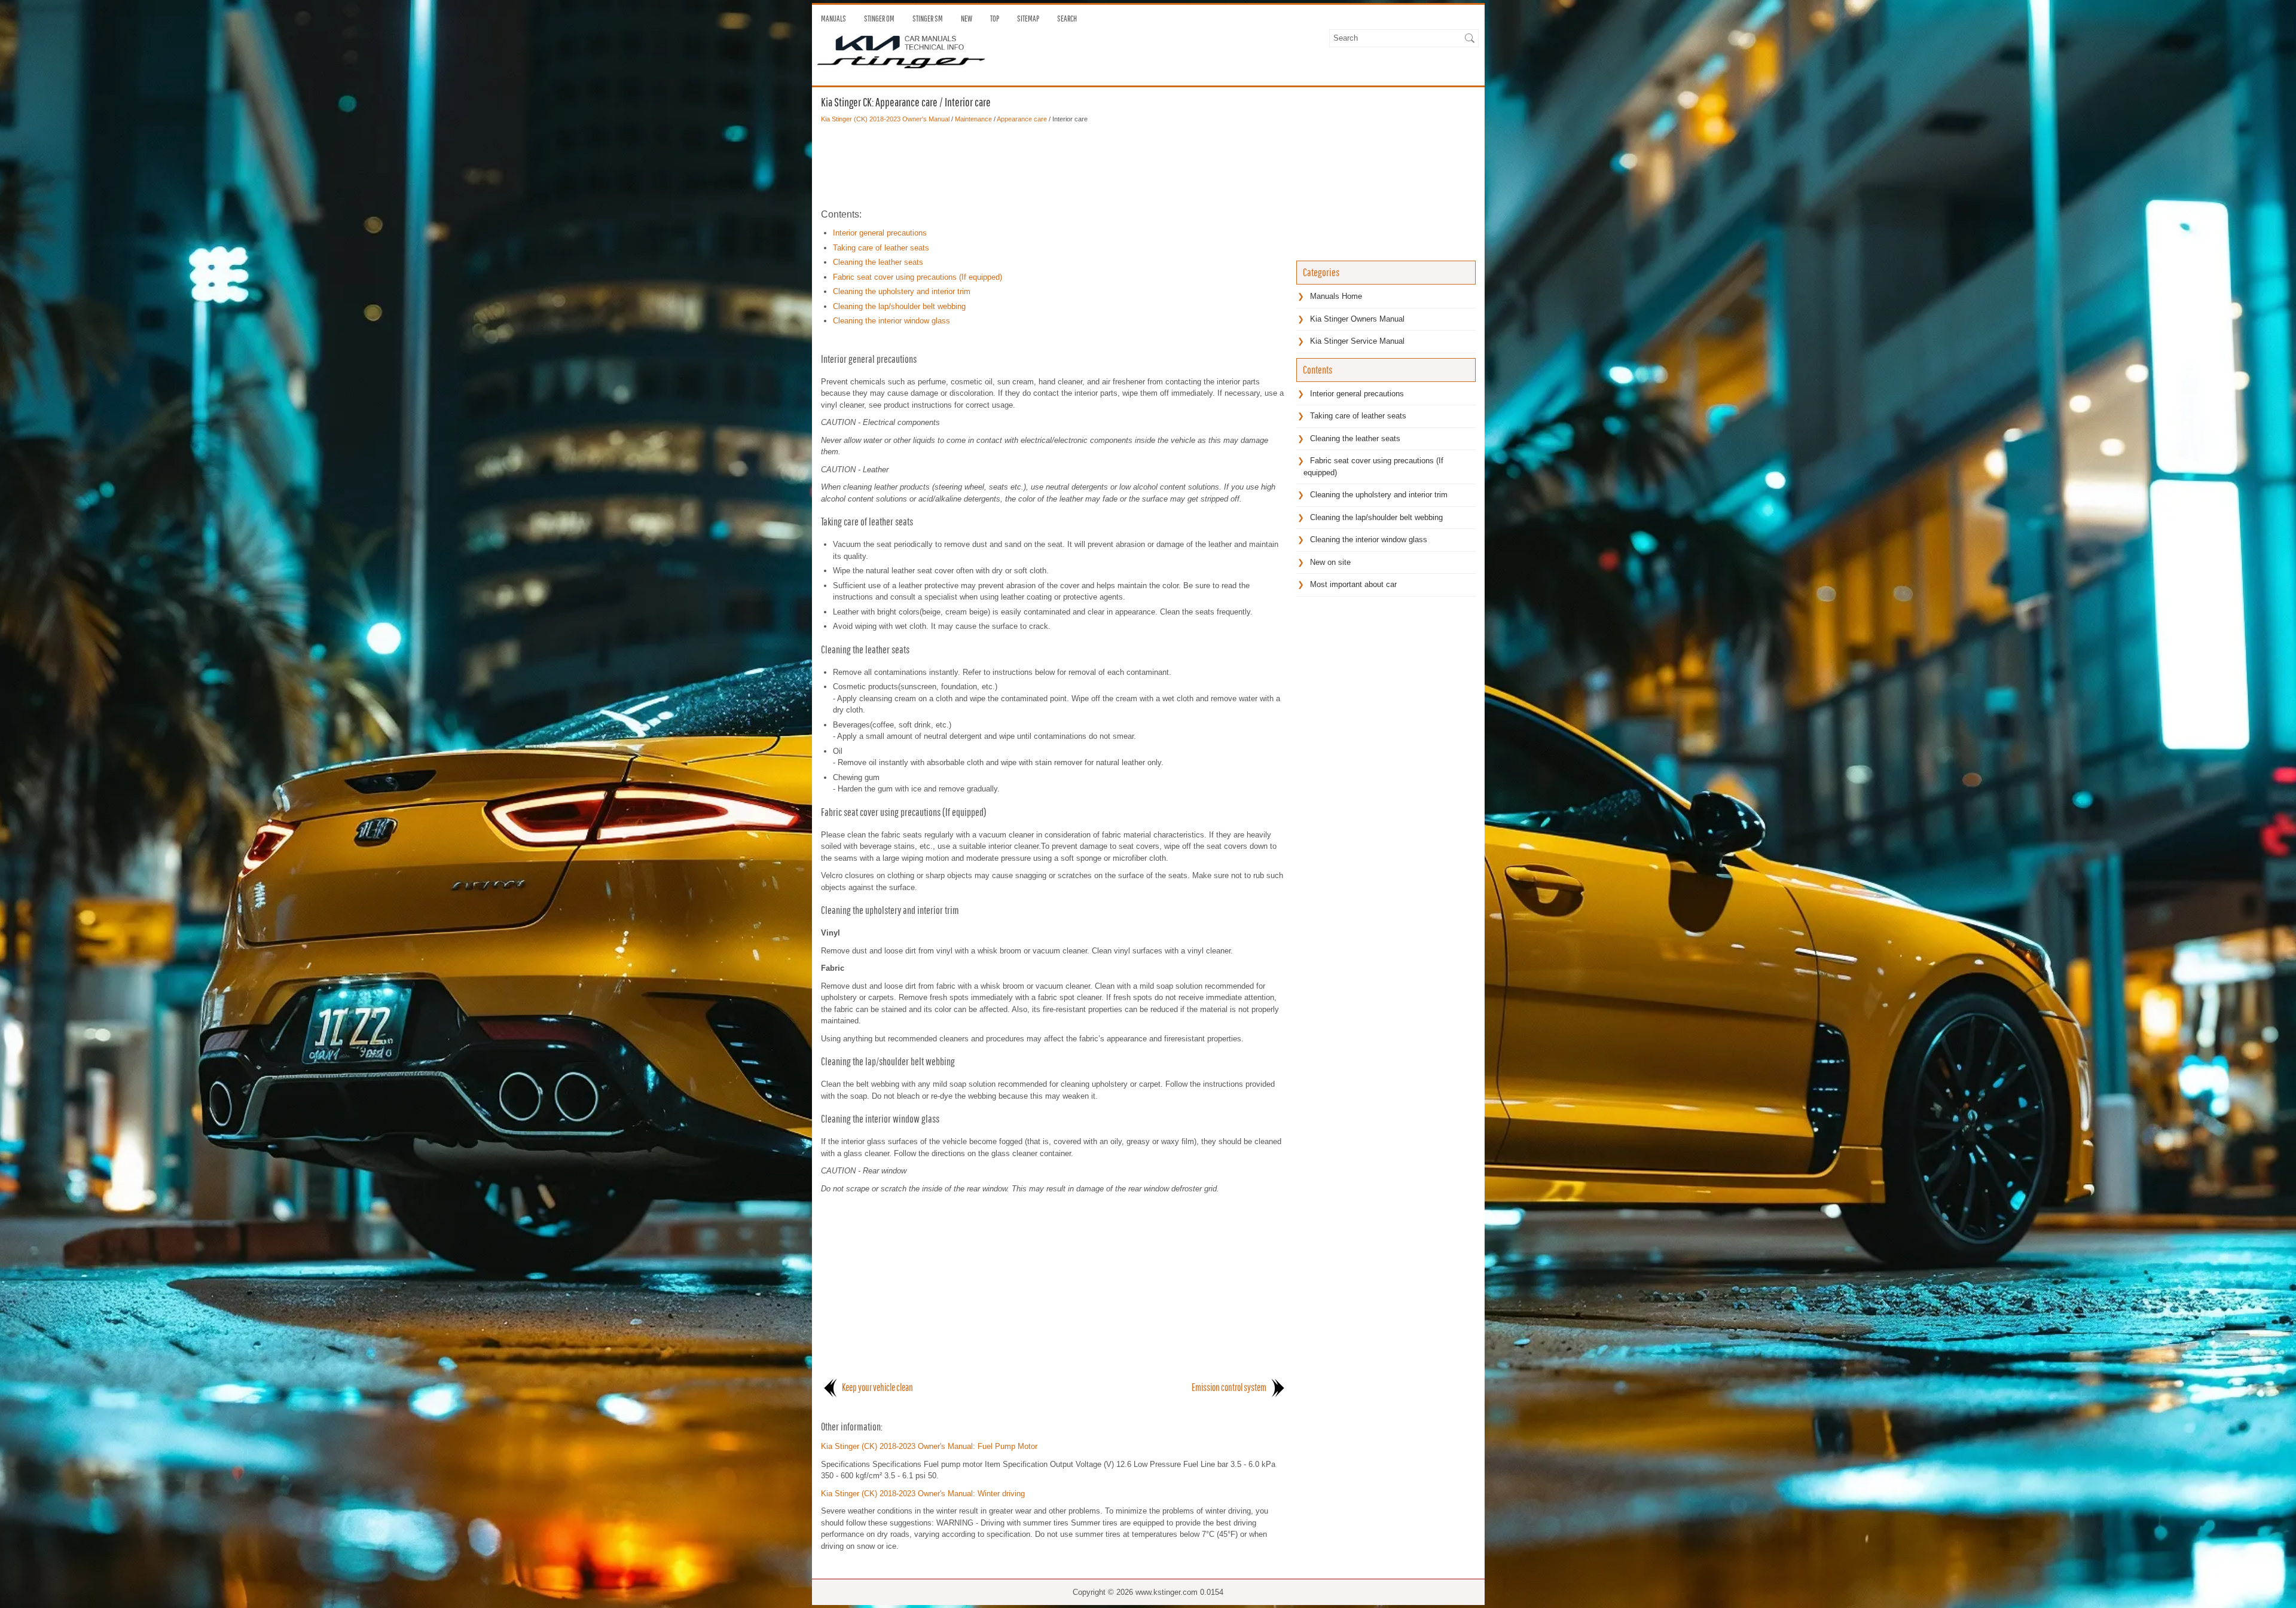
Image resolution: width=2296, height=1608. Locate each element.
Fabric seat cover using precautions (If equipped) (918, 277)
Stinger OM (879, 19)
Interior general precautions (880, 233)
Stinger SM (928, 19)
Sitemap (1028, 19)
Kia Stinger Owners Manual (1357, 319)
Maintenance (973, 119)
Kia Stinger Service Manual (1357, 341)
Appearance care (1022, 119)
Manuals (833, 19)
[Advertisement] (1054, 166)
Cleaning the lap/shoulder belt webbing (899, 306)
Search (1067, 19)
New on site (1330, 562)
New (967, 19)
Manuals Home (1336, 296)
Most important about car (1353, 584)
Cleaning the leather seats (878, 262)
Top (995, 19)
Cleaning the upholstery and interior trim (902, 291)
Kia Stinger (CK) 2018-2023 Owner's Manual (885, 119)
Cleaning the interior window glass (891, 321)
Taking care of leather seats (881, 248)
